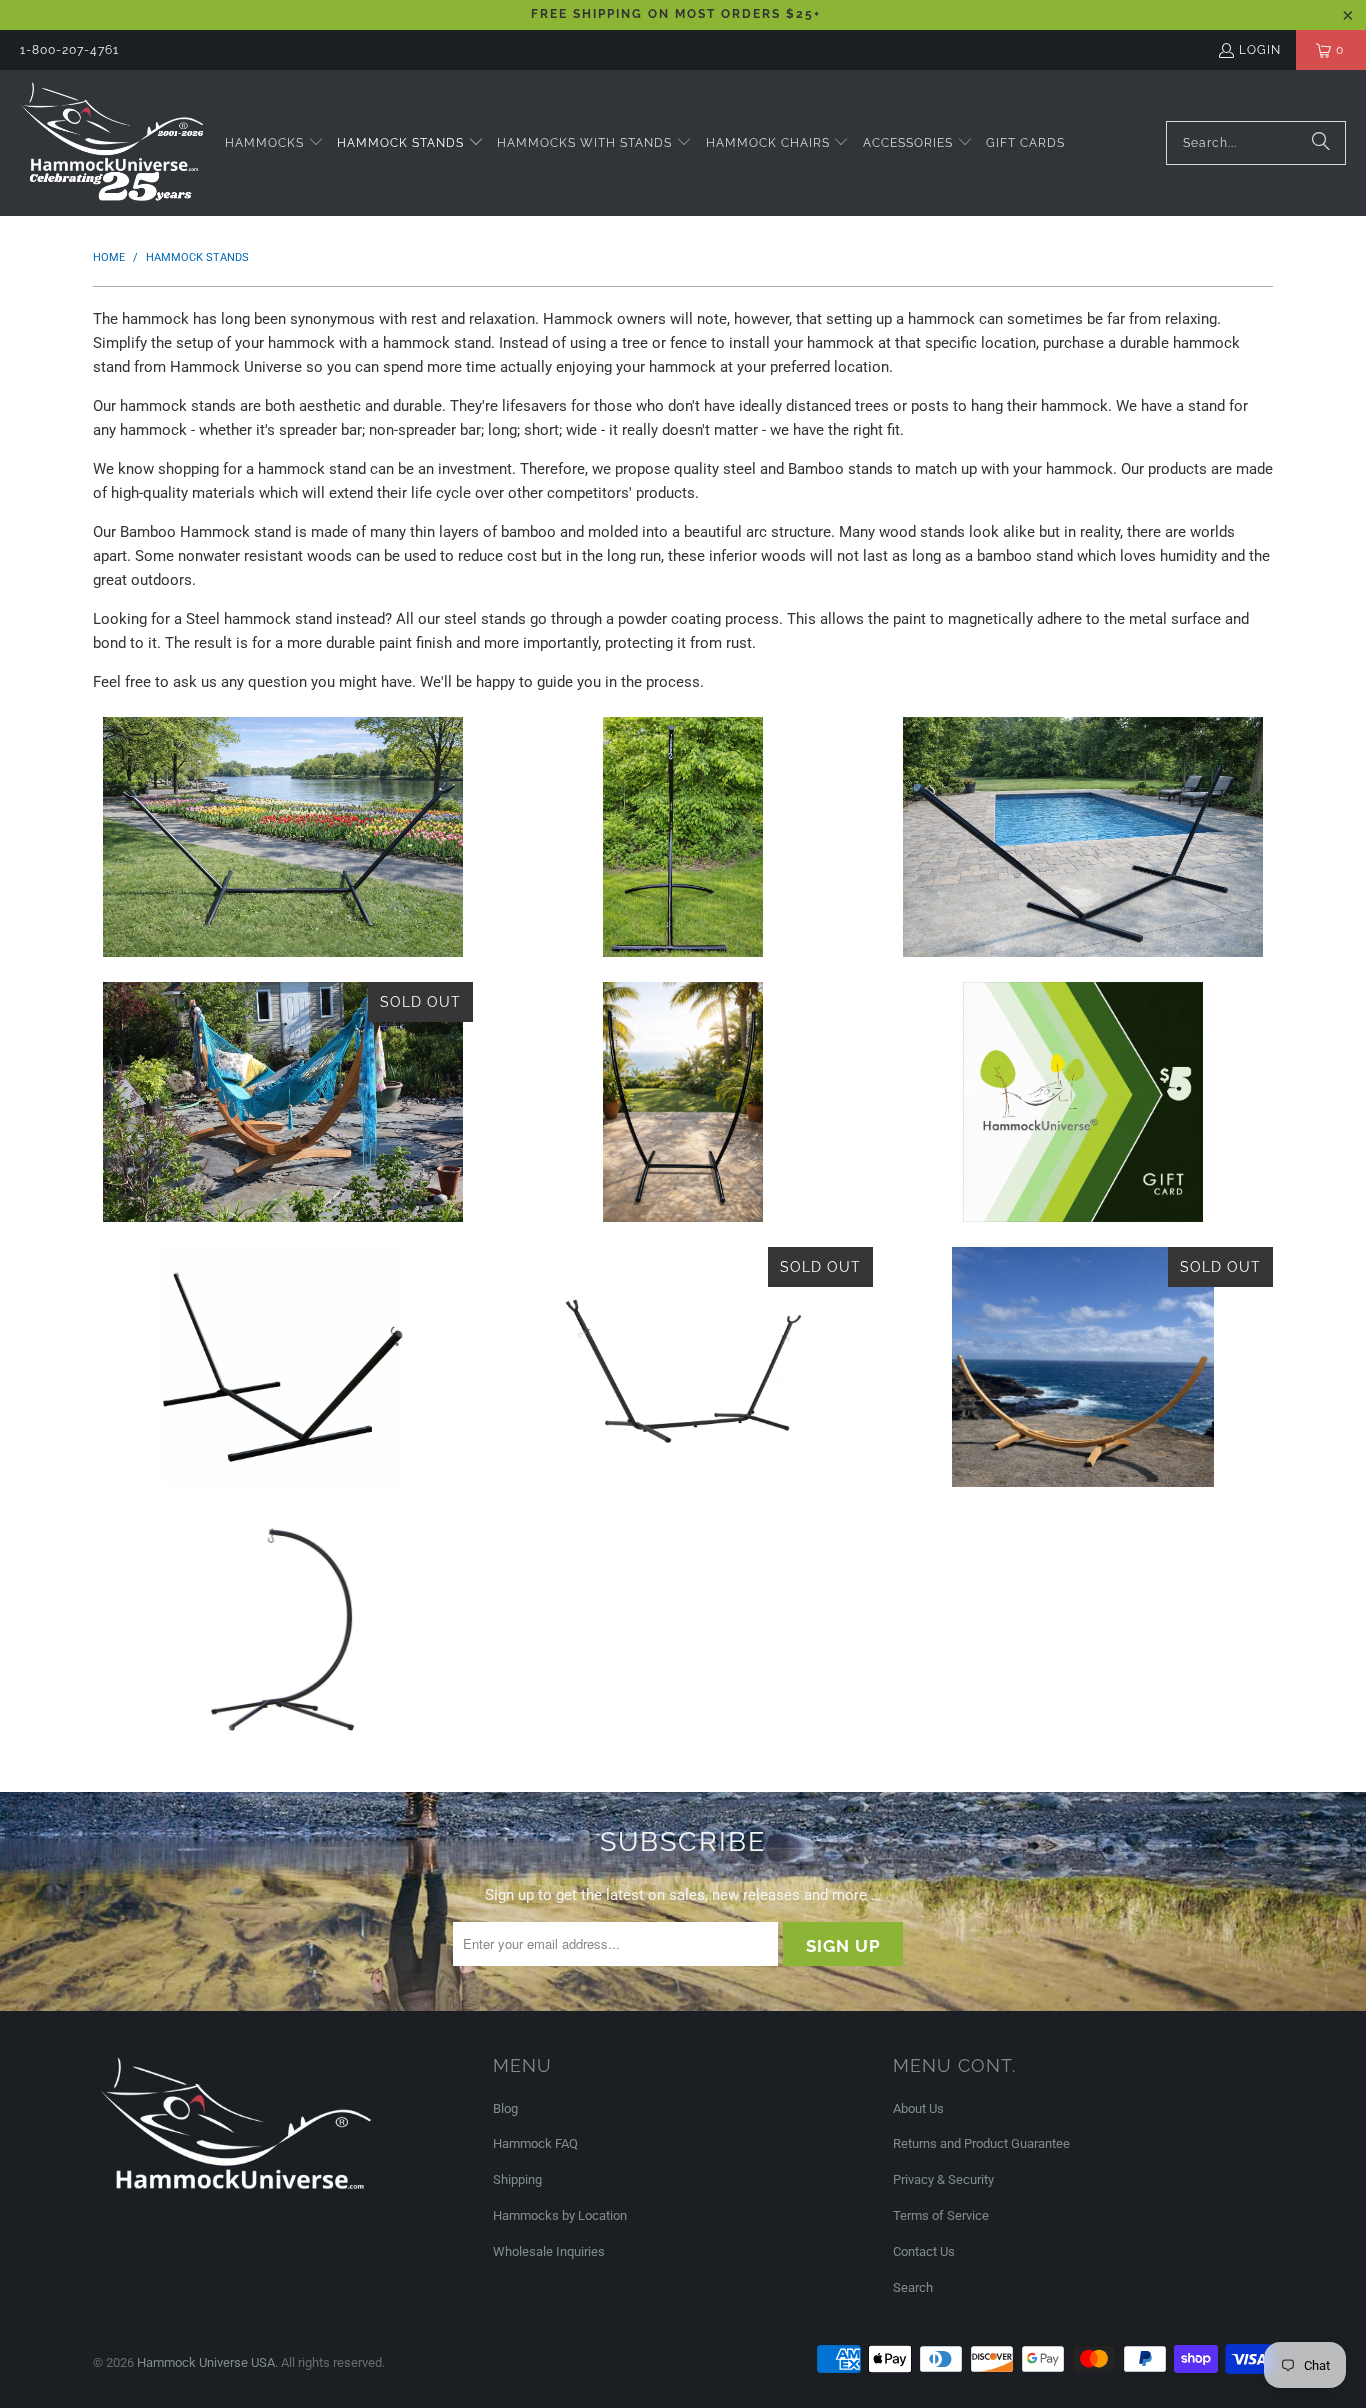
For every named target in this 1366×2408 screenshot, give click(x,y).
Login (1260, 50)
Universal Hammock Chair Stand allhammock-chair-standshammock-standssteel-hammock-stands (683, 837)
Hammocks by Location (560, 2215)
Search (913, 2287)
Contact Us (924, 2251)
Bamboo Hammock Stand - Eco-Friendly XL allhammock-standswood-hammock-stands (283, 1102)
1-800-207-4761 (69, 50)
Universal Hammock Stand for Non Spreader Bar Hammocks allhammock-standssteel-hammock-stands (283, 837)
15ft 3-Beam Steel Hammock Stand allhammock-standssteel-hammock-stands (283, 1367)
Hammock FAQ (535, 2143)
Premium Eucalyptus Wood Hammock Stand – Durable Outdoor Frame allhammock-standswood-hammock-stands (1083, 1367)
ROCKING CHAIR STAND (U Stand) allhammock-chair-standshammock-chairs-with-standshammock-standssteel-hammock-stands (683, 1102)
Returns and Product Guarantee (981, 2143)
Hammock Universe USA (206, 2362)
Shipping (517, 2179)
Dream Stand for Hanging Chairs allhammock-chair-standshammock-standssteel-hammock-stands (283, 1632)
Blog (505, 2108)
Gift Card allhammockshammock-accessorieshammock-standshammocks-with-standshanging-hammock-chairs (1083, 1102)
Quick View (282, 933)
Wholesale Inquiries (549, 2251)
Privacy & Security (943, 2179)
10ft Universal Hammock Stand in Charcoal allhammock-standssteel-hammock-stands (683, 1367)
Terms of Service (941, 2215)
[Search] (1321, 143)
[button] (274, 143)
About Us (918, 2108)
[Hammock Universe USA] (112, 143)
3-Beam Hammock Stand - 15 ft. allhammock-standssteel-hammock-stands (1083, 837)
